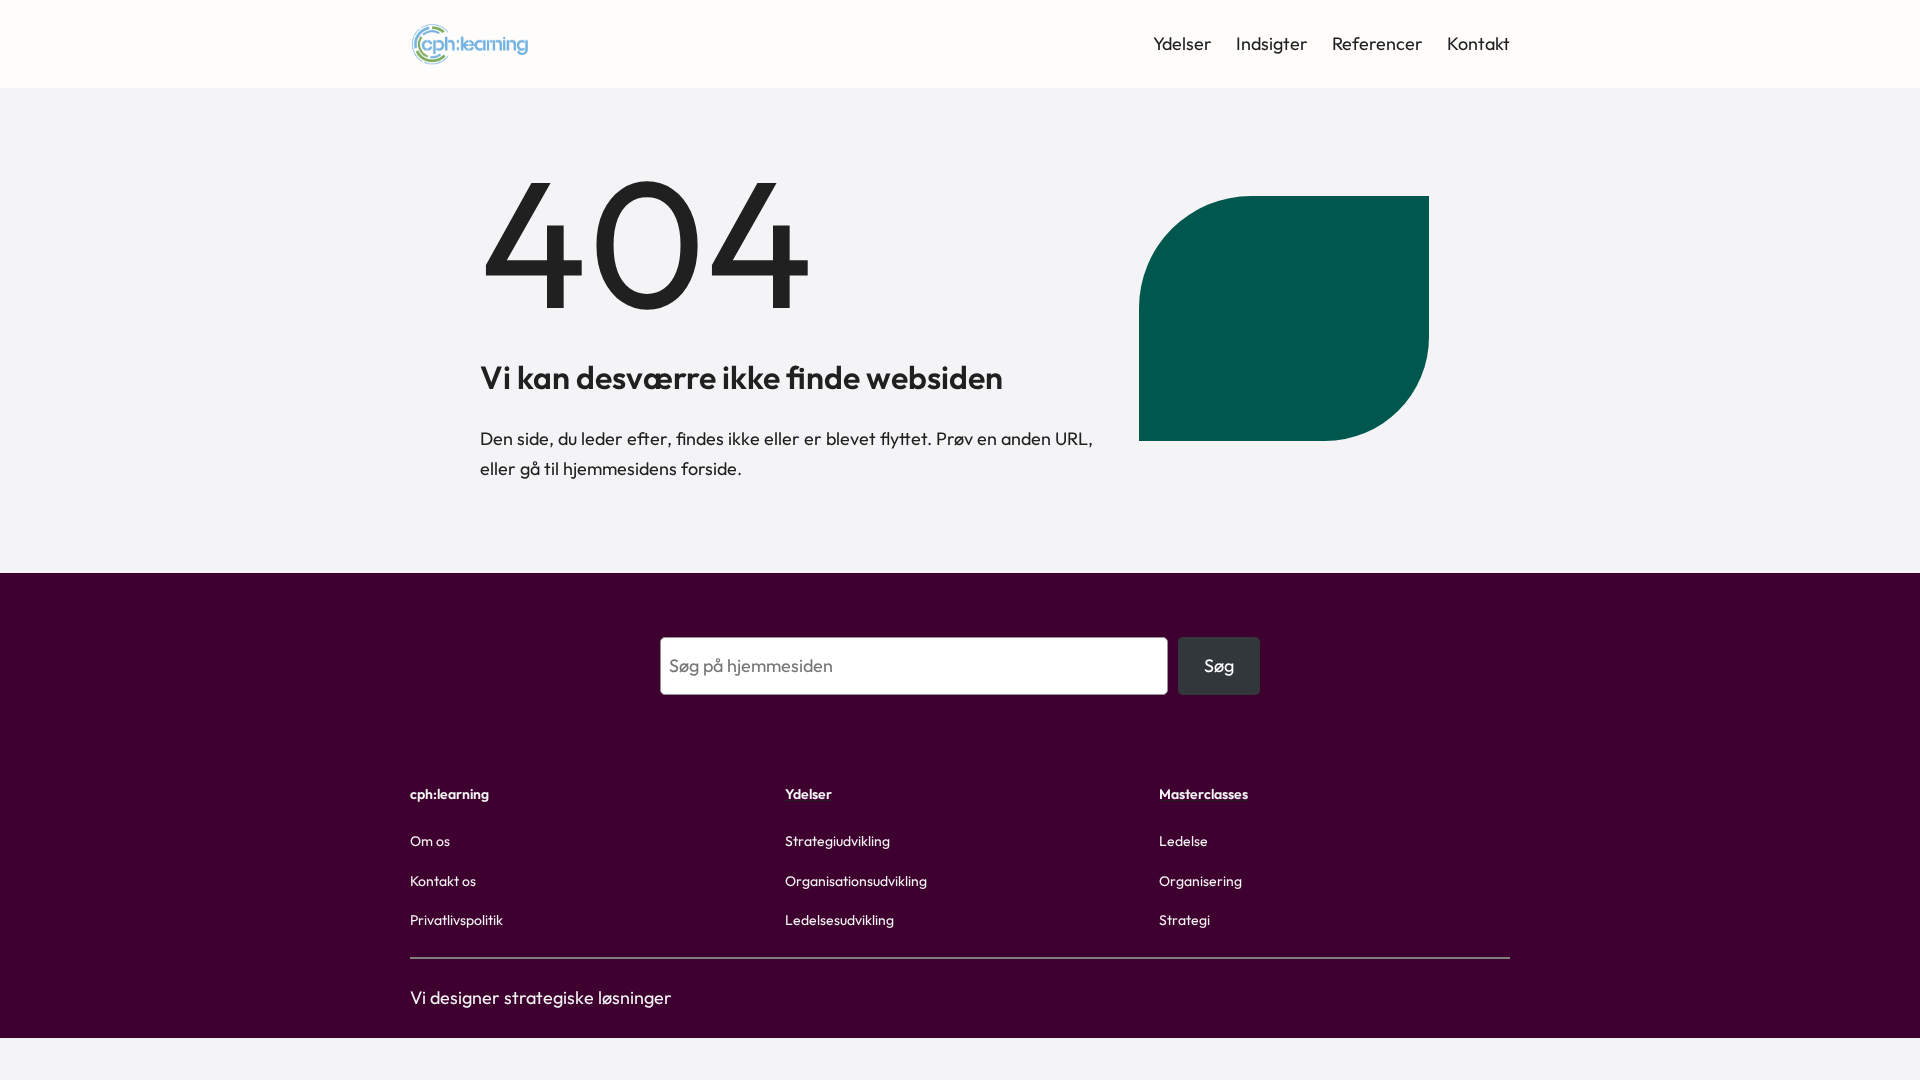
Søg (1219, 665)
